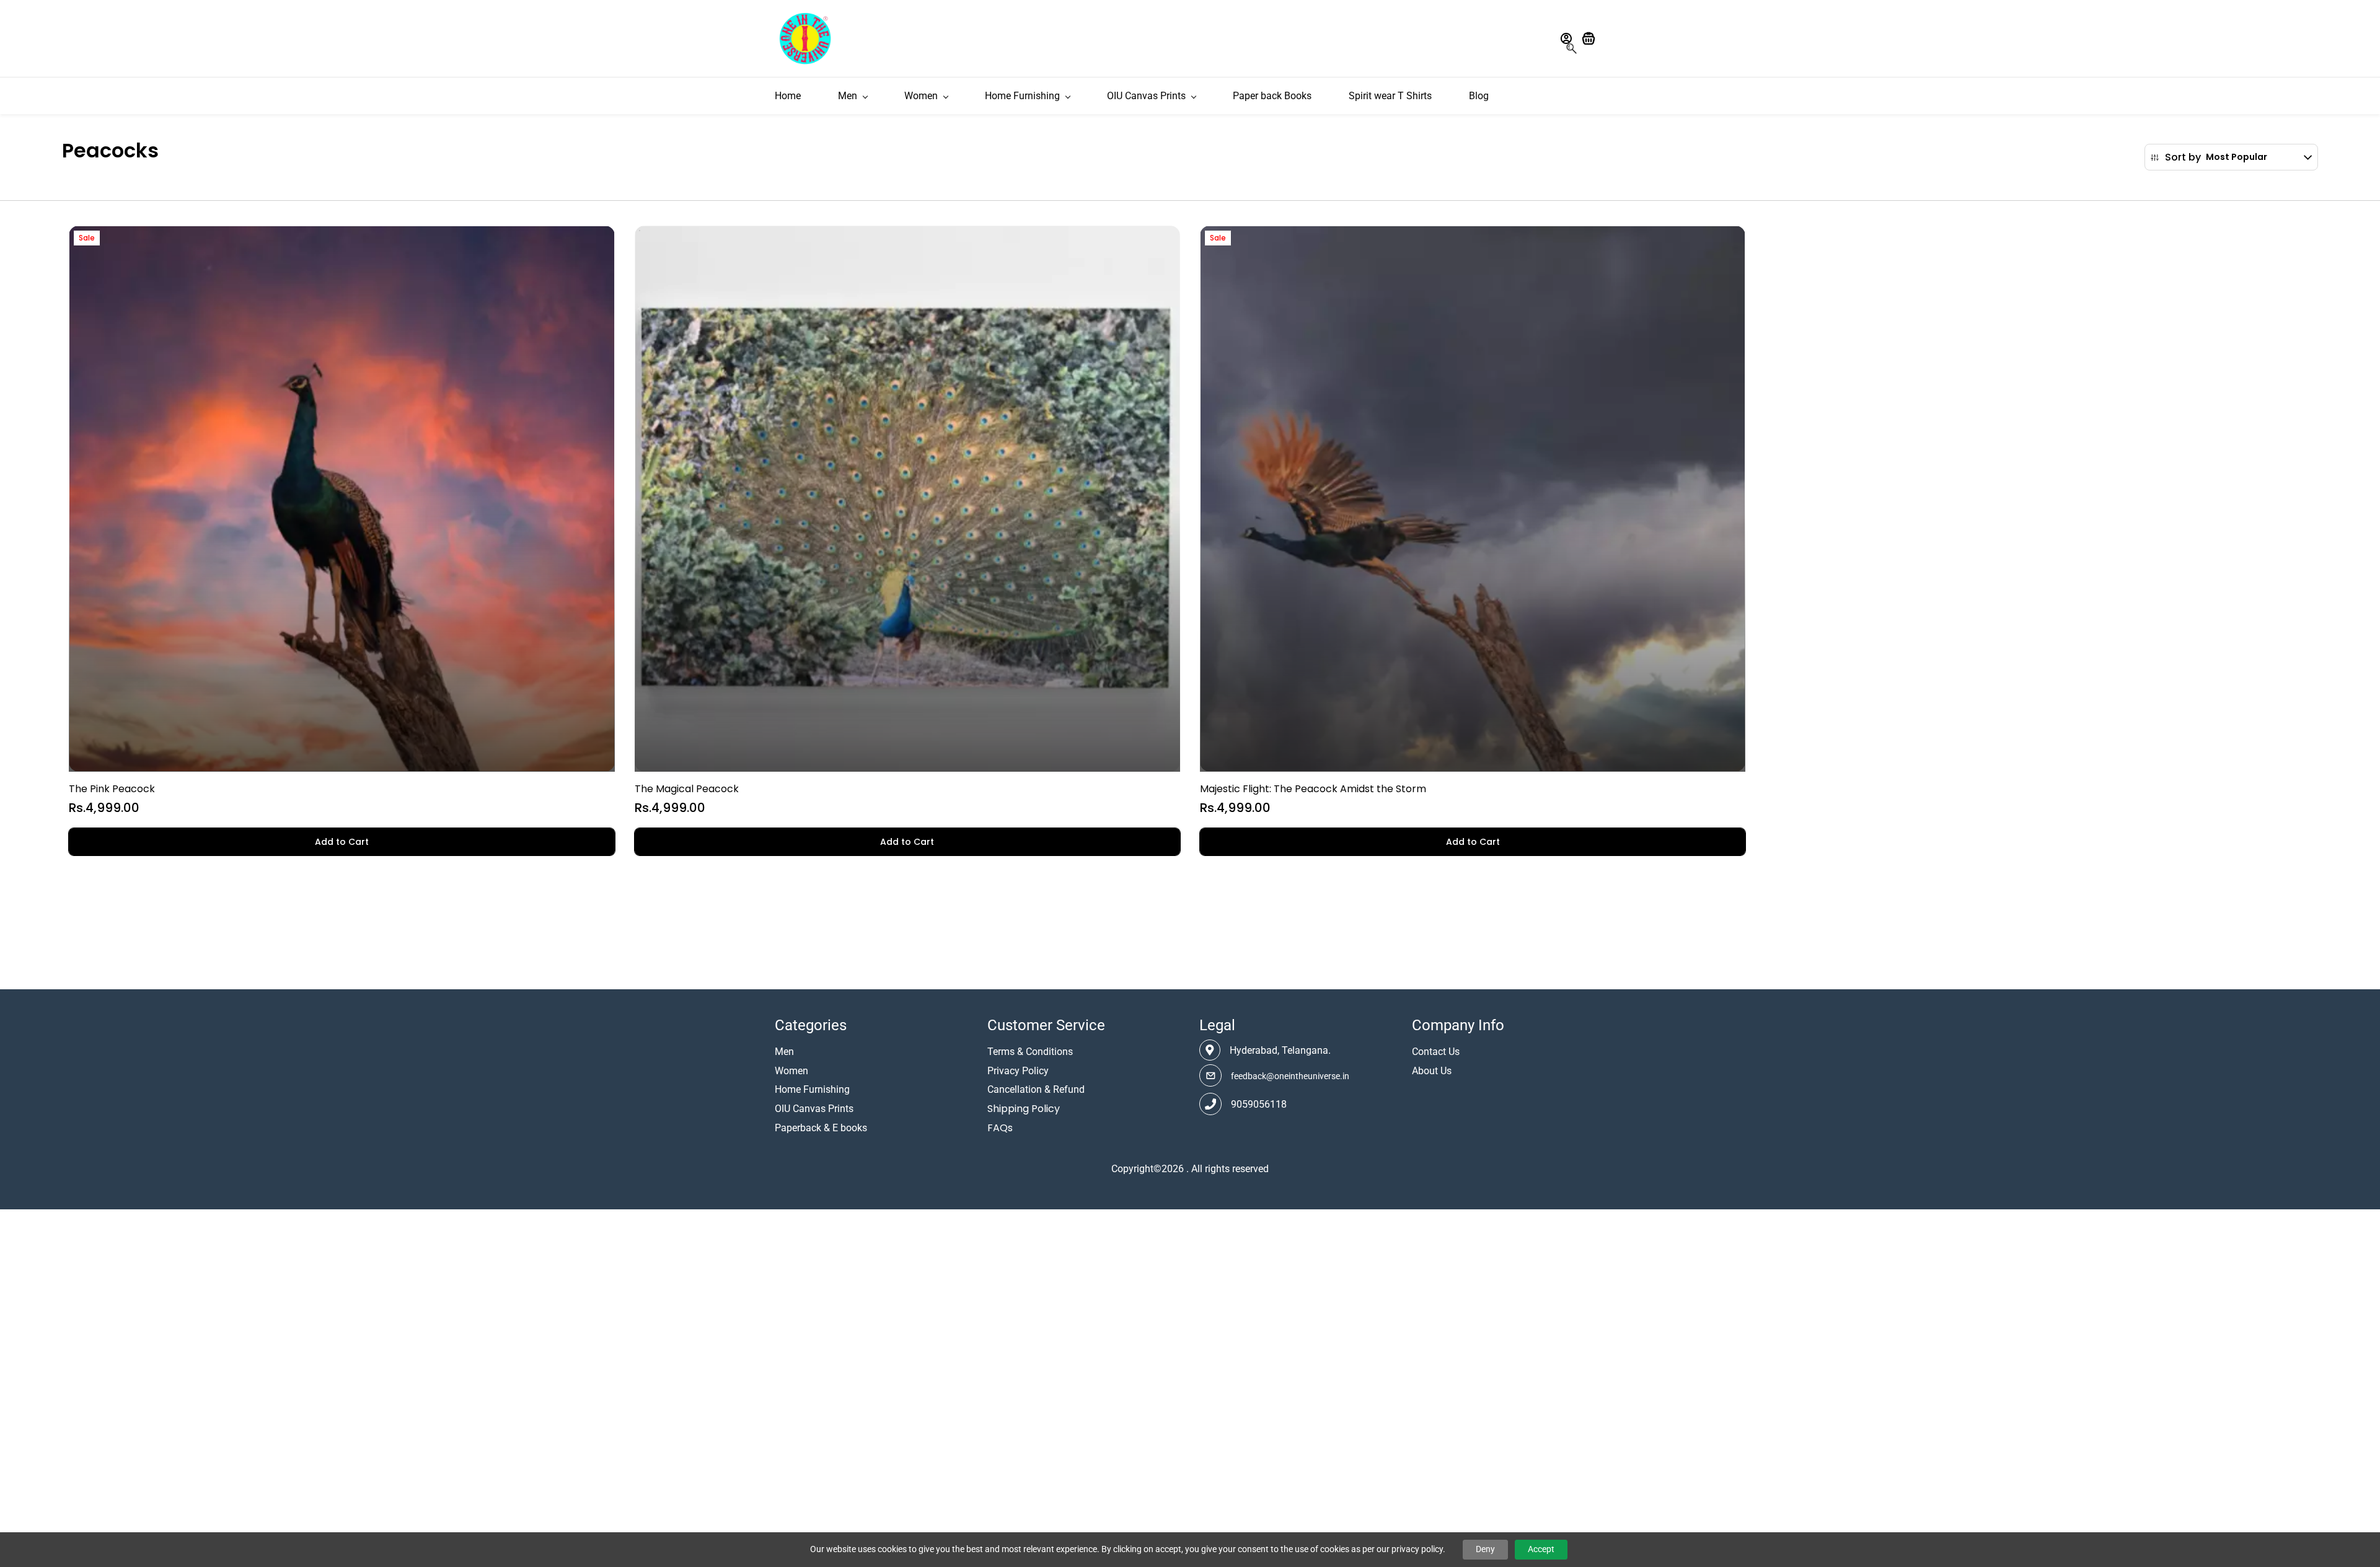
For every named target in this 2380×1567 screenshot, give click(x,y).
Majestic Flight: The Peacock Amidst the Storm (1313, 789)
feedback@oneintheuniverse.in (1290, 1076)
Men (784, 1052)
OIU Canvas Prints (814, 1109)
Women (791, 1071)
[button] (1593, 38)
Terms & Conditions (1030, 1052)
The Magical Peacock (687, 789)
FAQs (1000, 1128)
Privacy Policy (1018, 1071)
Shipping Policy (1024, 1109)
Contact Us (1436, 1052)
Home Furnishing (812, 1089)
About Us (1432, 1071)
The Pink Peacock (112, 789)
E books (850, 1128)
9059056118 (1259, 1104)
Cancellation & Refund (1036, 1089)
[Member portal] (1566, 38)
